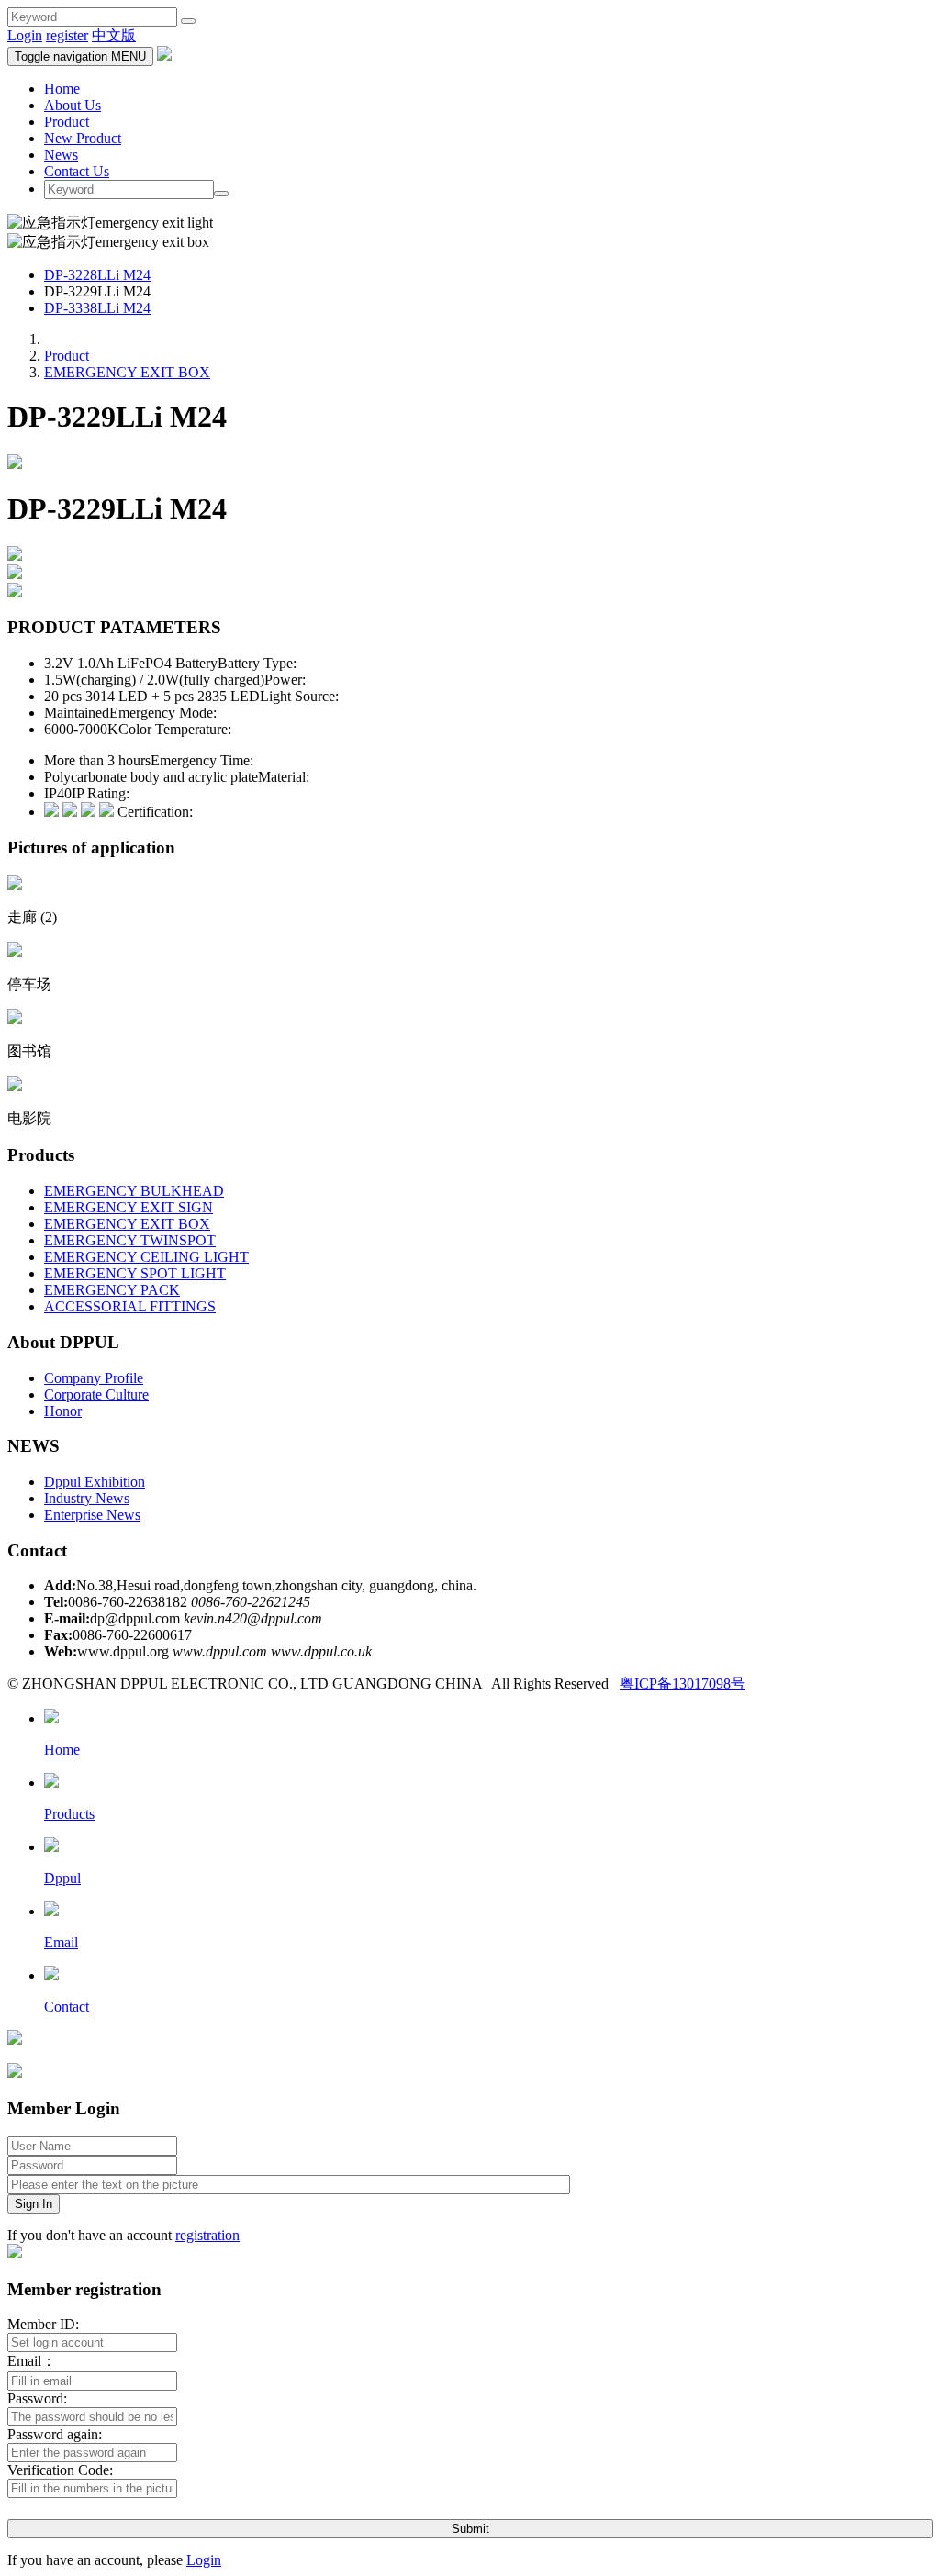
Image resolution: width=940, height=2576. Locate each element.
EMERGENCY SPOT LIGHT (135, 1273)
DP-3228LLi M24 (97, 275)
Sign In (34, 2204)
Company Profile (94, 1378)
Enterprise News (92, 1515)
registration (207, 2235)
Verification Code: (60, 2470)
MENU (80, 56)
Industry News (87, 1498)
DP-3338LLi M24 (97, 308)
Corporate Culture (96, 1394)
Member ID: (43, 2324)
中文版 (114, 35)
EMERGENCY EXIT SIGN (129, 1207)
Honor (63, 1411)
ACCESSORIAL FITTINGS (130, 1306)
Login (25, 35)
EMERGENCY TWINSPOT (130, 1240)
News (61, 155)
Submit (470, 2529)
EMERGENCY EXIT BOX (127, 372)
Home (62, 89)
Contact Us (77, 171)
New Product (83, 138)
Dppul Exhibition (95, 1482)
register (67, 35)
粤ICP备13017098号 (683, 1684)
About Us (73, 105)
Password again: (55, 2434)
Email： (32, 2361)
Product (67, 122)
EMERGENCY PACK (112, 1290)
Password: (37, 2398)
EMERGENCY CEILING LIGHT (146, 1257)
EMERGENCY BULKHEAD (134, 1191)
